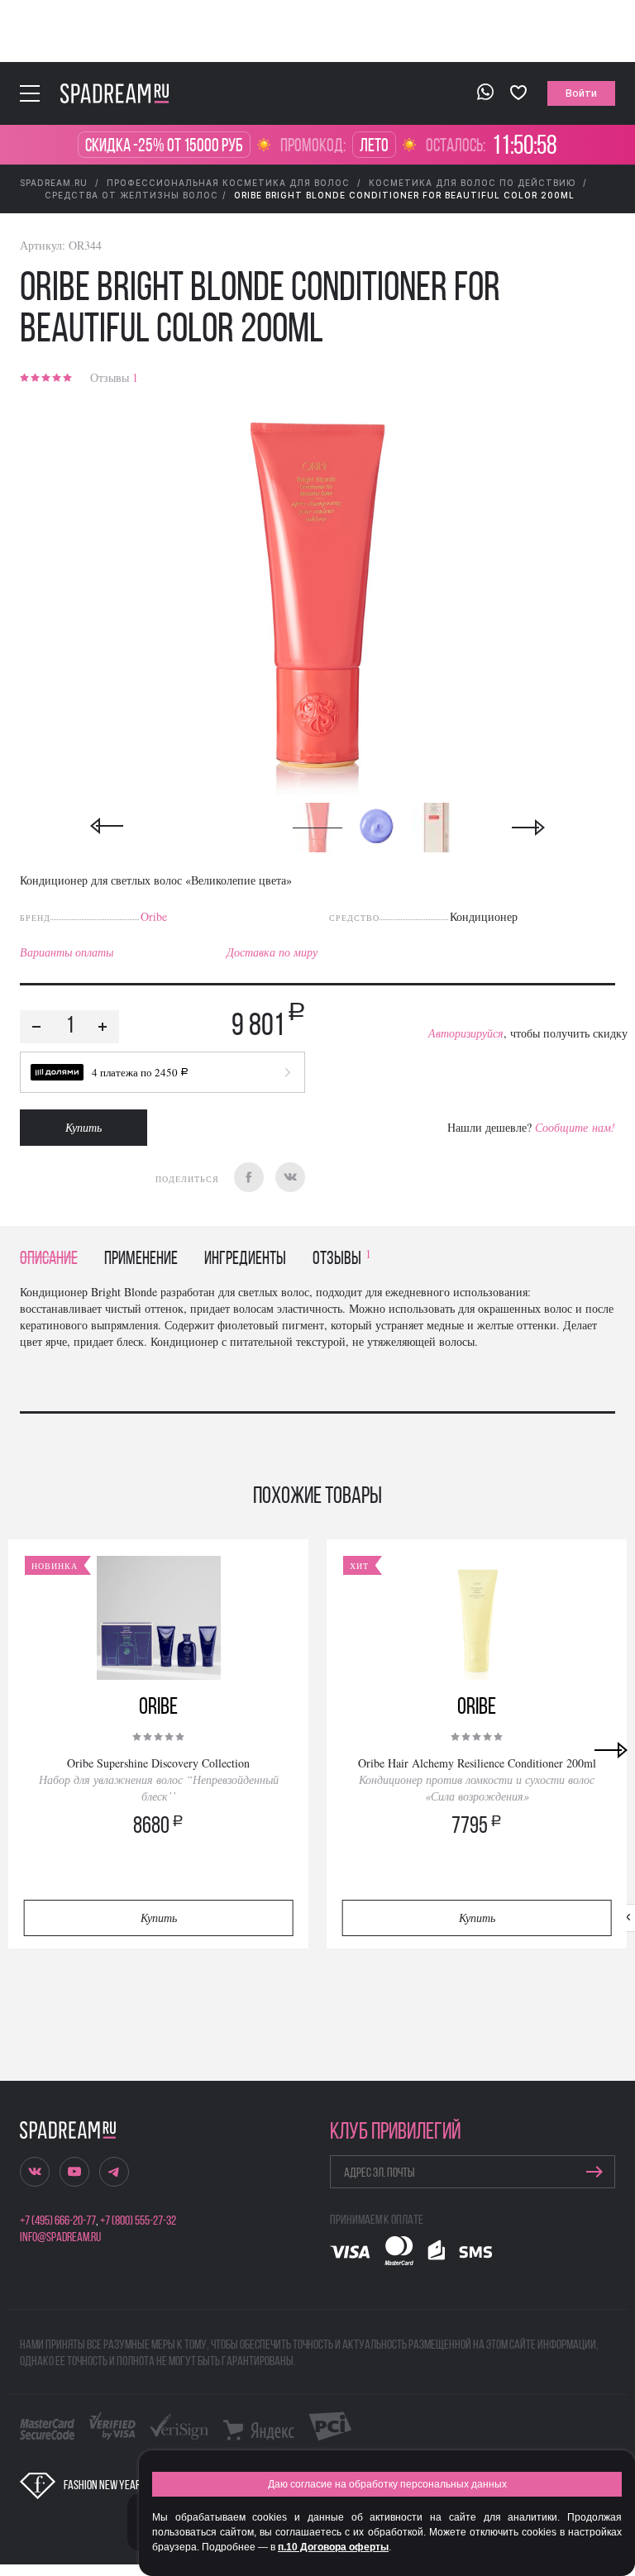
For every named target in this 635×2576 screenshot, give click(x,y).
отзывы (342, 1259)
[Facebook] (249, 1177)
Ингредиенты (245, 1259)
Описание (49, 1259)
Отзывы (114, 377)
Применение (141, 1259)
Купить (84, 1127)
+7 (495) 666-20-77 (58, 2221)
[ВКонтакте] (290, 1177)
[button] (162, 1072)
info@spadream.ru (60, 2238)
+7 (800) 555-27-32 (138, 2221)
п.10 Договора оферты (333, 2547)
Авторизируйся (466, 1033)
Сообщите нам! (575, 1127)
